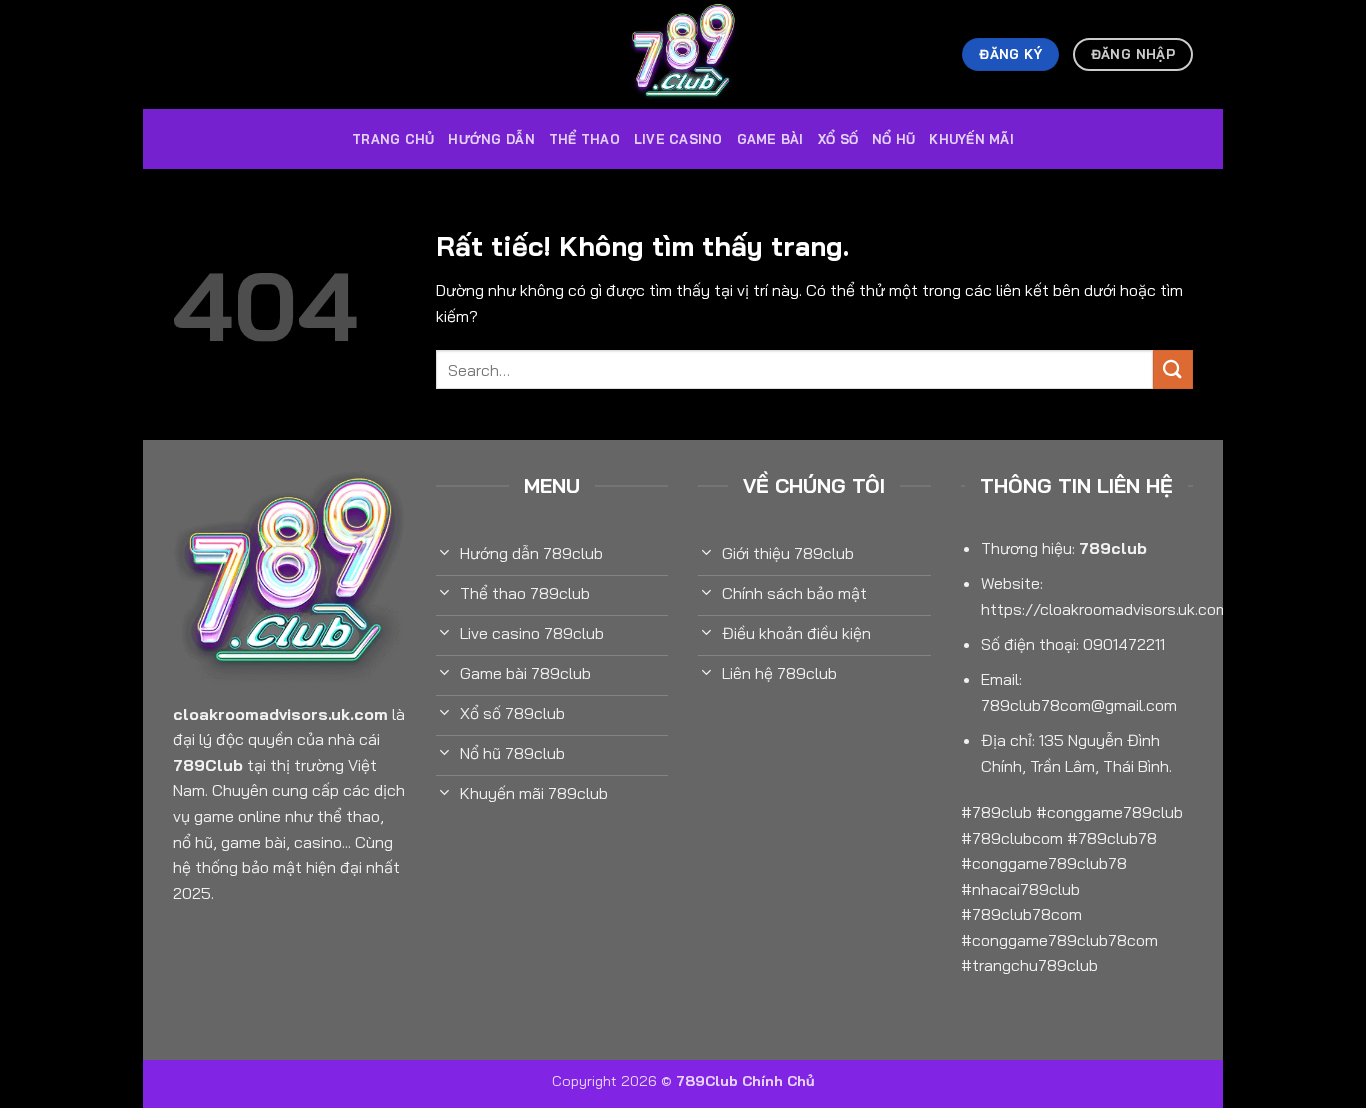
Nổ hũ (893, 139)
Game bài (770, 139)
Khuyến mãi (971, 139)
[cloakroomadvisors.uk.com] (683, 54)
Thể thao (584, 139)
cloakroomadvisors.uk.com (280, 714)
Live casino (678, 139)
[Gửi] (1173, 369)
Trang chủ (393, 139)
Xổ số (838, 139)
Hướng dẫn (491, 139)
